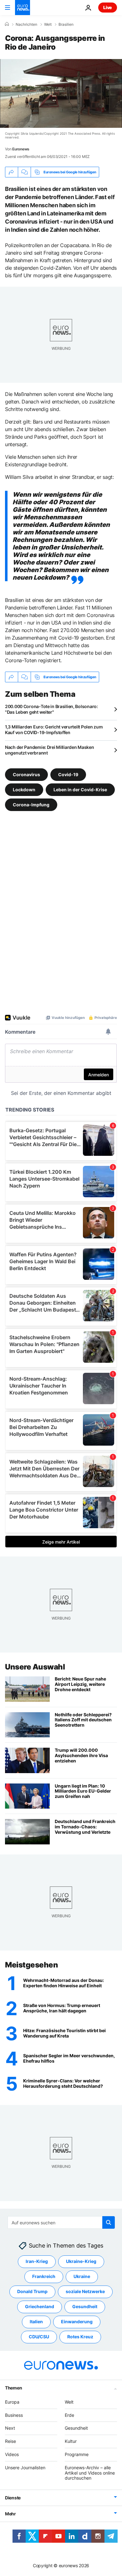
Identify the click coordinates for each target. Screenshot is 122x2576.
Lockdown (24, 790)
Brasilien (66, 24)
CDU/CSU (39, 2337)
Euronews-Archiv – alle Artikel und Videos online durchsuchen (90, 2473)
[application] (61, 93)
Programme (77, 2454)
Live (108, 7)
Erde (69, 2415)
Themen (13, 2388)
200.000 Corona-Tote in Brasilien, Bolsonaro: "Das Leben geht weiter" (51, 709)
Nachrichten (26, 24)
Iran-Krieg (37, 2261)
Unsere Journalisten (25, 2468)
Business (14, 2415)
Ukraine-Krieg (81, 2261)
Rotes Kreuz (80, 2337)
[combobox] (61, 2222)
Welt (48, 24)
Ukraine (82, 2276)
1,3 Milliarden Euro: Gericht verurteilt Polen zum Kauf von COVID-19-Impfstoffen (54, 730)
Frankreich (44, 2276)
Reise (10, 2441)
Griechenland (40, 2306)
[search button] (109, 2222)
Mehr (10, 2514)
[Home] (7, 24)
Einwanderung (77, 2322)
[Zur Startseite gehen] (23, 8)
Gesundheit (85, 2306)
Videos (12, 2454)
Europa (12, 2402)
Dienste (13, 2498)
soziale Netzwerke (85, 2291)
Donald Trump (32, 2291)
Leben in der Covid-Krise (80, 790)
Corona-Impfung (31, 805)
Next (10, 2428)
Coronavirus (26, 774)
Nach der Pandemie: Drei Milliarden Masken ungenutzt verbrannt (50, 750)
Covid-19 (68, 774)
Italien (36, 2322)
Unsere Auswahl (35, 1667)
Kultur (71, 2441)
